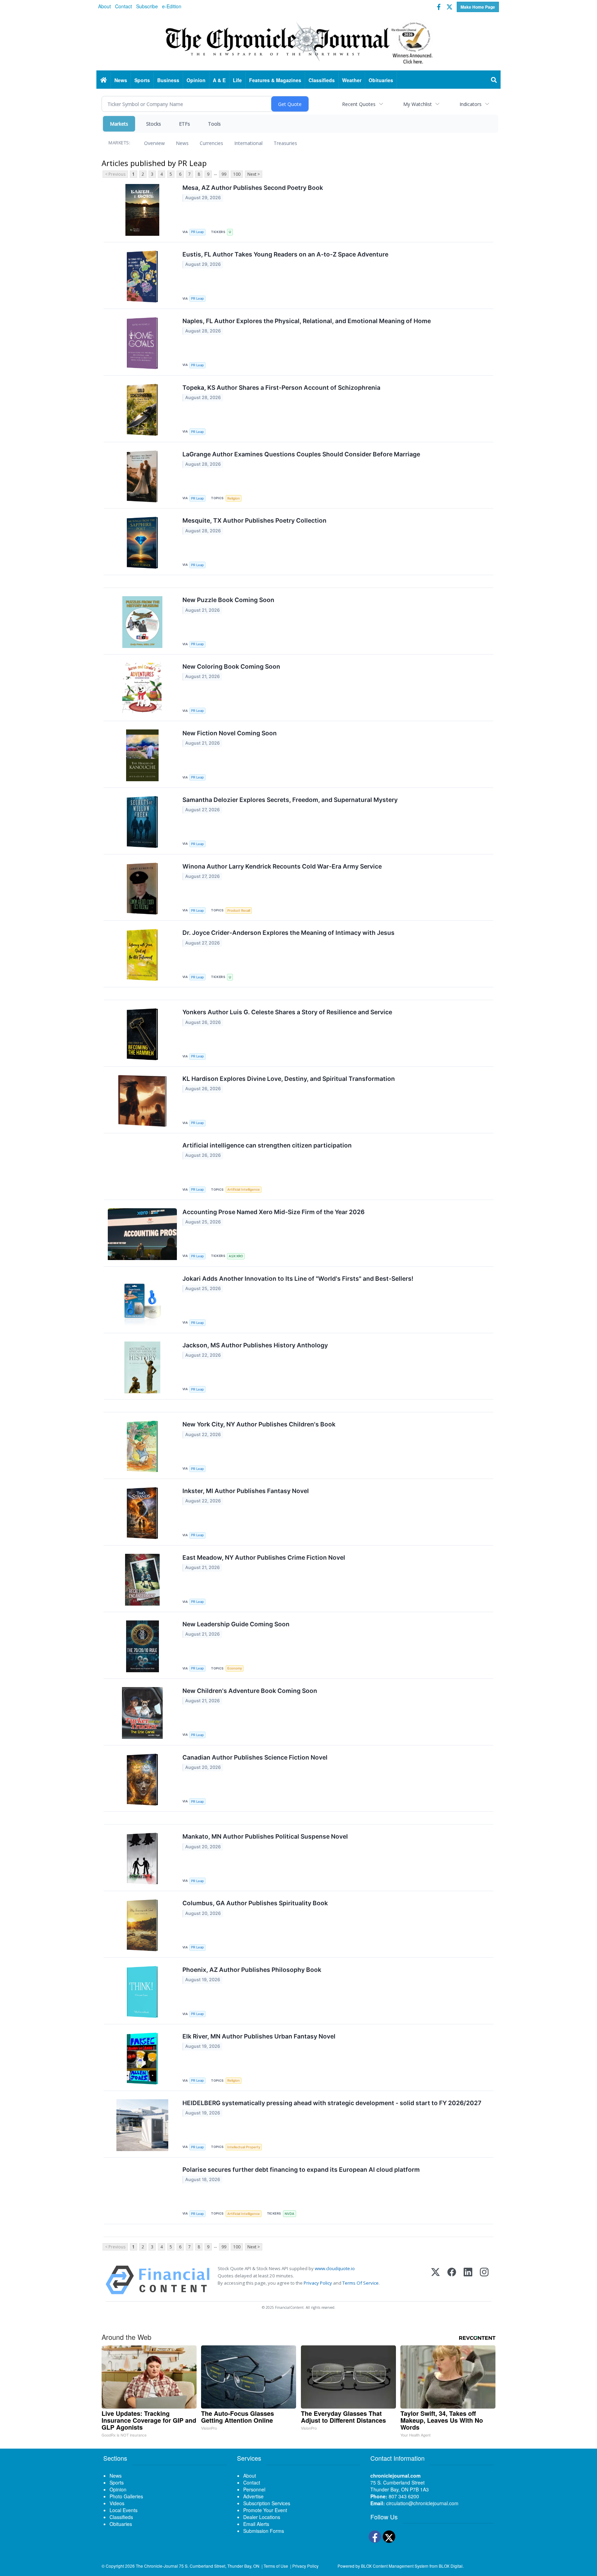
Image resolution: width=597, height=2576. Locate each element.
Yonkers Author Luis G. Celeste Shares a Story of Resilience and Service (287, 1012)
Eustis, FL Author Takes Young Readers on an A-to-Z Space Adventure (285, 254)
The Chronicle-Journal (157, 2566)
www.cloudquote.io (335, 2268)
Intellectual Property (244, 2147)
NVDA (290, 2214)
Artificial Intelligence (244, 1189)
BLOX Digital (451, 2566)
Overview (154, 143)
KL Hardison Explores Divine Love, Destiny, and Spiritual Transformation (289, 1079)
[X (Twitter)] (435, 2280)
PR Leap (197, 232)
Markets (119, 124)
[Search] (494, 80)
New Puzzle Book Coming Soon (228, 600)
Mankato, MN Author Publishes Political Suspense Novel (265, 1836)
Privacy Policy (318, 2283)
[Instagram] (484, 2280)
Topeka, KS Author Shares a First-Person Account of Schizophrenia (281, 388)
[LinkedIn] (468, 2280)
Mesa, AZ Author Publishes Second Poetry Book (253, 188)
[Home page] (298, 42)
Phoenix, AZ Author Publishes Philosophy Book (252, 1970)
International (248, 143)
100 (237, 174)
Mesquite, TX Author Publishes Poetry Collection (254, 520)
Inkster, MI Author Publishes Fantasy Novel (246, 1491)
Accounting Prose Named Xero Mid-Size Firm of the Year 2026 (273, 1212)
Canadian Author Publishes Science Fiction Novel (255, 1757)
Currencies (211, 143)
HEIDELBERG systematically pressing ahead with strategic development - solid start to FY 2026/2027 (332, 2103)
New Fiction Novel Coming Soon (230, 733)
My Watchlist (418, 104)
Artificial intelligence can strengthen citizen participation (267, 1145)
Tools (214, 124)
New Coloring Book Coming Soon (231, 666)
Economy (235, 1668)
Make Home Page (478, 7)
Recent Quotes (359, 104)
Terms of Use (276, 2566)
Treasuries (285, 143)
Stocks (154, 124)
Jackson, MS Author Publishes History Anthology (255, 1345)
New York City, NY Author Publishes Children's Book (259, 1424)
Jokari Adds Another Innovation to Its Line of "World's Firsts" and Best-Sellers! (298, 1279)
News (182, 143)
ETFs (184, 124)
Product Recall (239, 911)
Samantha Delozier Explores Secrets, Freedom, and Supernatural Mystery (290, 800)
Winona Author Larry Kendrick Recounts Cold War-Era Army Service (282, 866)
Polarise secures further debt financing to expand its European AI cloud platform (301, 2170)
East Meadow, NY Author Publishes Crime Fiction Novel (264, 1557)
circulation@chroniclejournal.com (422, 2503)
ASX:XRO (236, 1256)
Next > (254, 174)
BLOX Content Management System (395, 2566)
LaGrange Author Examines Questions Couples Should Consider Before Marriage (301, 454)
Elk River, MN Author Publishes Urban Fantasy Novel (259, 2036)
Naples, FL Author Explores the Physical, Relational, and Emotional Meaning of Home (307, 321)
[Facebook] (452, 2280)
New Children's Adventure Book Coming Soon (250, 1691)
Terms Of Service (361, 2283)
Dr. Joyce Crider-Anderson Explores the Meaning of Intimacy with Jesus (288, 933)
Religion (234, 498)
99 (224, 174)
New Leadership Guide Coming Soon (236, 1624)
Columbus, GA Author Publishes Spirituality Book (255, 1903)
